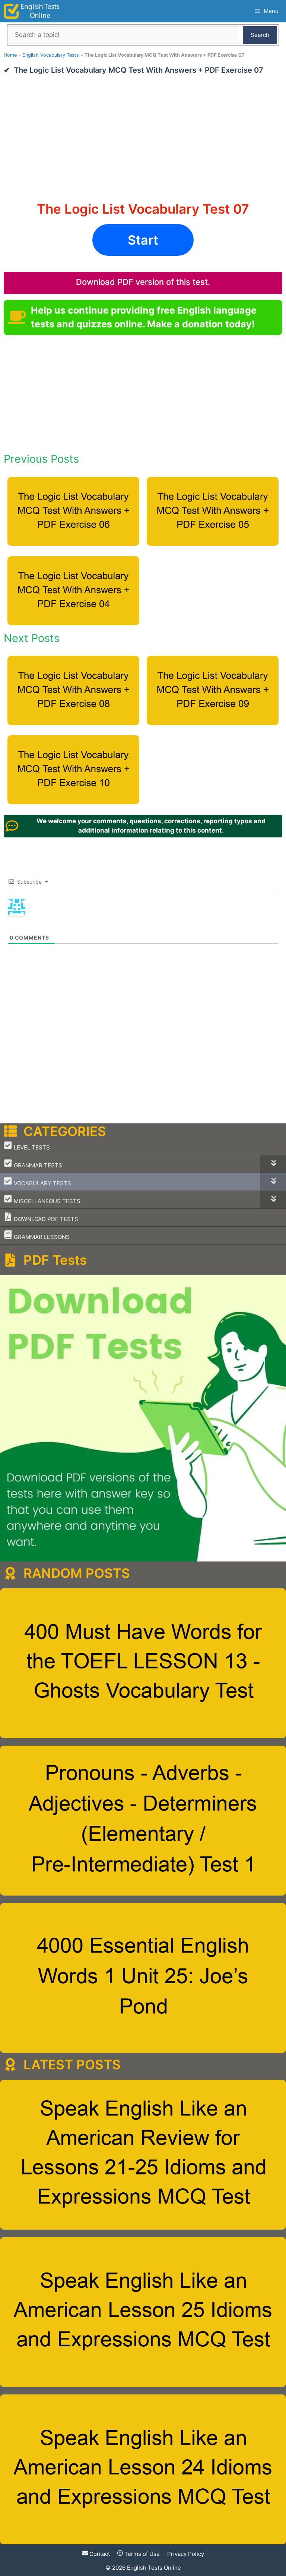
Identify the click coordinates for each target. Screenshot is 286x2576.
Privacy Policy (186, 2554)
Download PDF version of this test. (143, 282)
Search (260, 35)
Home (10, 55)
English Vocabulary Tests (51, 55)
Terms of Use (141, 2554)
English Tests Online (154, 2568)
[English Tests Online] (32, 11)
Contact (99, 2554)
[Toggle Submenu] (273, 1164)
